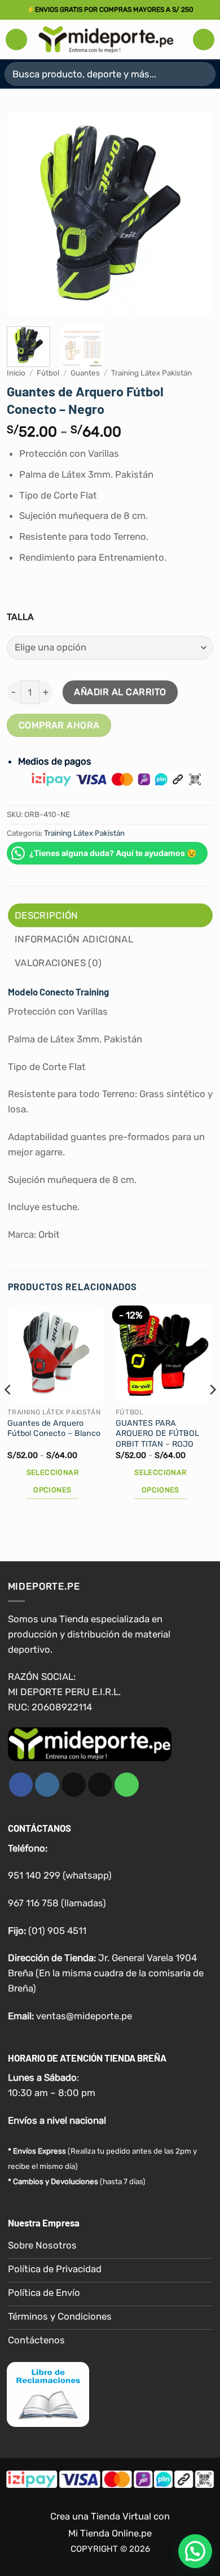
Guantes (85, 373)
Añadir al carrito (120, 692)
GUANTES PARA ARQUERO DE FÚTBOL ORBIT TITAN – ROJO (157, 1434)
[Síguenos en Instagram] (47, 1785)
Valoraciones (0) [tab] (58, 963)
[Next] (195, 214)
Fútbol (48, 373)
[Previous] (25, 214)
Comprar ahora (59, 725)
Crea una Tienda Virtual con (110, 2517)
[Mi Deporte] (106, 39)
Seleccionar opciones (52, 1481)
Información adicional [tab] (74, 939)
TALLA (20, 617)
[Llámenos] (127, 1785)
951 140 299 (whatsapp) (60, 1875)
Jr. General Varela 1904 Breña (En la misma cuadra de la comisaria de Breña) (106, 1973)
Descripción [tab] (47, 915)
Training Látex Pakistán (151, 373)
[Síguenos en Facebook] (21, 1785)
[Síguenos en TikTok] (74, 1785)
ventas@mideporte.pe (84, 2016)
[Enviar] (202, 74)
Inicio (16, 373)
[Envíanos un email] (100, 1785)
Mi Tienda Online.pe (110, 2533)
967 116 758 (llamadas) (57, 1903)
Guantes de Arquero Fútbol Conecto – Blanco (54, 1429)
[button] (16, 40)
